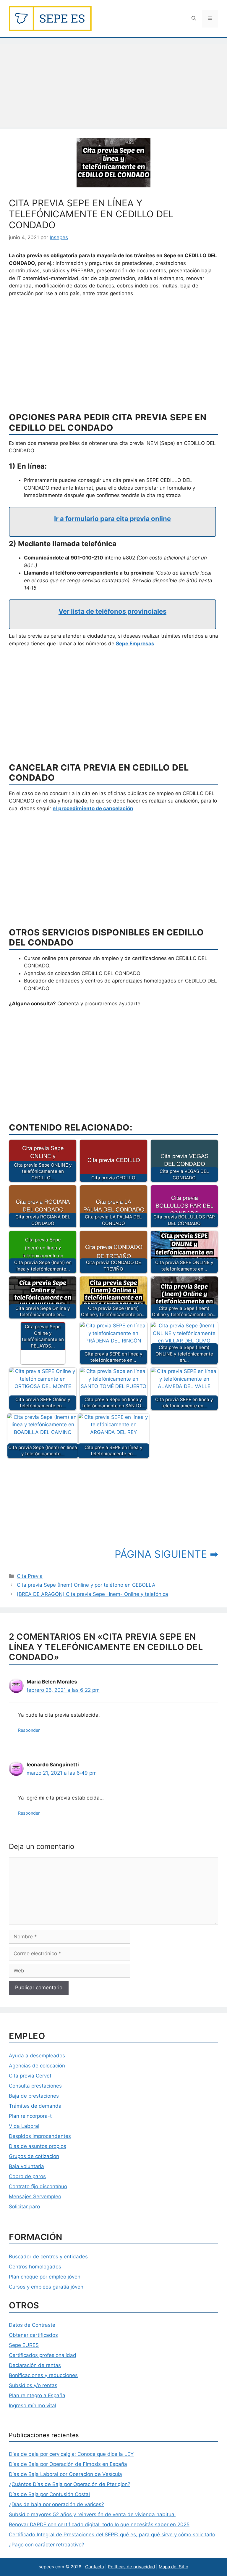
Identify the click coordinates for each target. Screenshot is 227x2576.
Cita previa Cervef (30, 2076)
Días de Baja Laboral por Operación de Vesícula (65, 2474)
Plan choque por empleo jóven (45, 2277)
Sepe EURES (24, 2345)
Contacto (95, 2567)
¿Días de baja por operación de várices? (56, 2504)
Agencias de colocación (37, 2066)
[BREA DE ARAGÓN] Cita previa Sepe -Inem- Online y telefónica (93, 1594)
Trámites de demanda (35, 2106)
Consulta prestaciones (35, 2086)
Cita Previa (30, 1576)
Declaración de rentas (35, 2365)
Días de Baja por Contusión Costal (49, 2494)
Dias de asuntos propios (38, 2146)
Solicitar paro (24, 2207)
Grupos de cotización (34, 2156)
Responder (29, 1730)
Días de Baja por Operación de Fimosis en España (68, 2464)
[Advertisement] (113, 85)
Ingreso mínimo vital (33, 2405)
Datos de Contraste (32, 2325)
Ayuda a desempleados (37, 2056)
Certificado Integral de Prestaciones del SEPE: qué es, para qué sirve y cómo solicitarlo (112, 2535)
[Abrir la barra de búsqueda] (194, 19)
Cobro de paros (27, 2176)
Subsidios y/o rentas (33, 2385)
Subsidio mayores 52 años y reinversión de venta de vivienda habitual (92, 2514)
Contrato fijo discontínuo (38, 2186)
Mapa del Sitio (174, 2567)
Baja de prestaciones (34, 2096)
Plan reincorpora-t (30, 2116)
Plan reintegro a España (37, 2395)
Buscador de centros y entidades (48, 2257)
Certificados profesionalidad (43, 2355)
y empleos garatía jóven (54, 2287)
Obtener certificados (33, 2335)
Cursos (17, 2287)
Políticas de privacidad (131, 2567)
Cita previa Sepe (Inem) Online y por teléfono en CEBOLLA (86, 1585)
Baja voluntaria (26, 2166)
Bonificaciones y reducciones (43, 2375)
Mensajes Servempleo (35, 2196)
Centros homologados (35, 2267)
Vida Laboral (24, 2126)
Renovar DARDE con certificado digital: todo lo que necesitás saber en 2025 (99, 2524)
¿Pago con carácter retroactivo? (47, 2545)
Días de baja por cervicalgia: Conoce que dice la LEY (71, 2454)
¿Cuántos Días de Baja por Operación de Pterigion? (70, 2484)
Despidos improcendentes (40, 2136)
